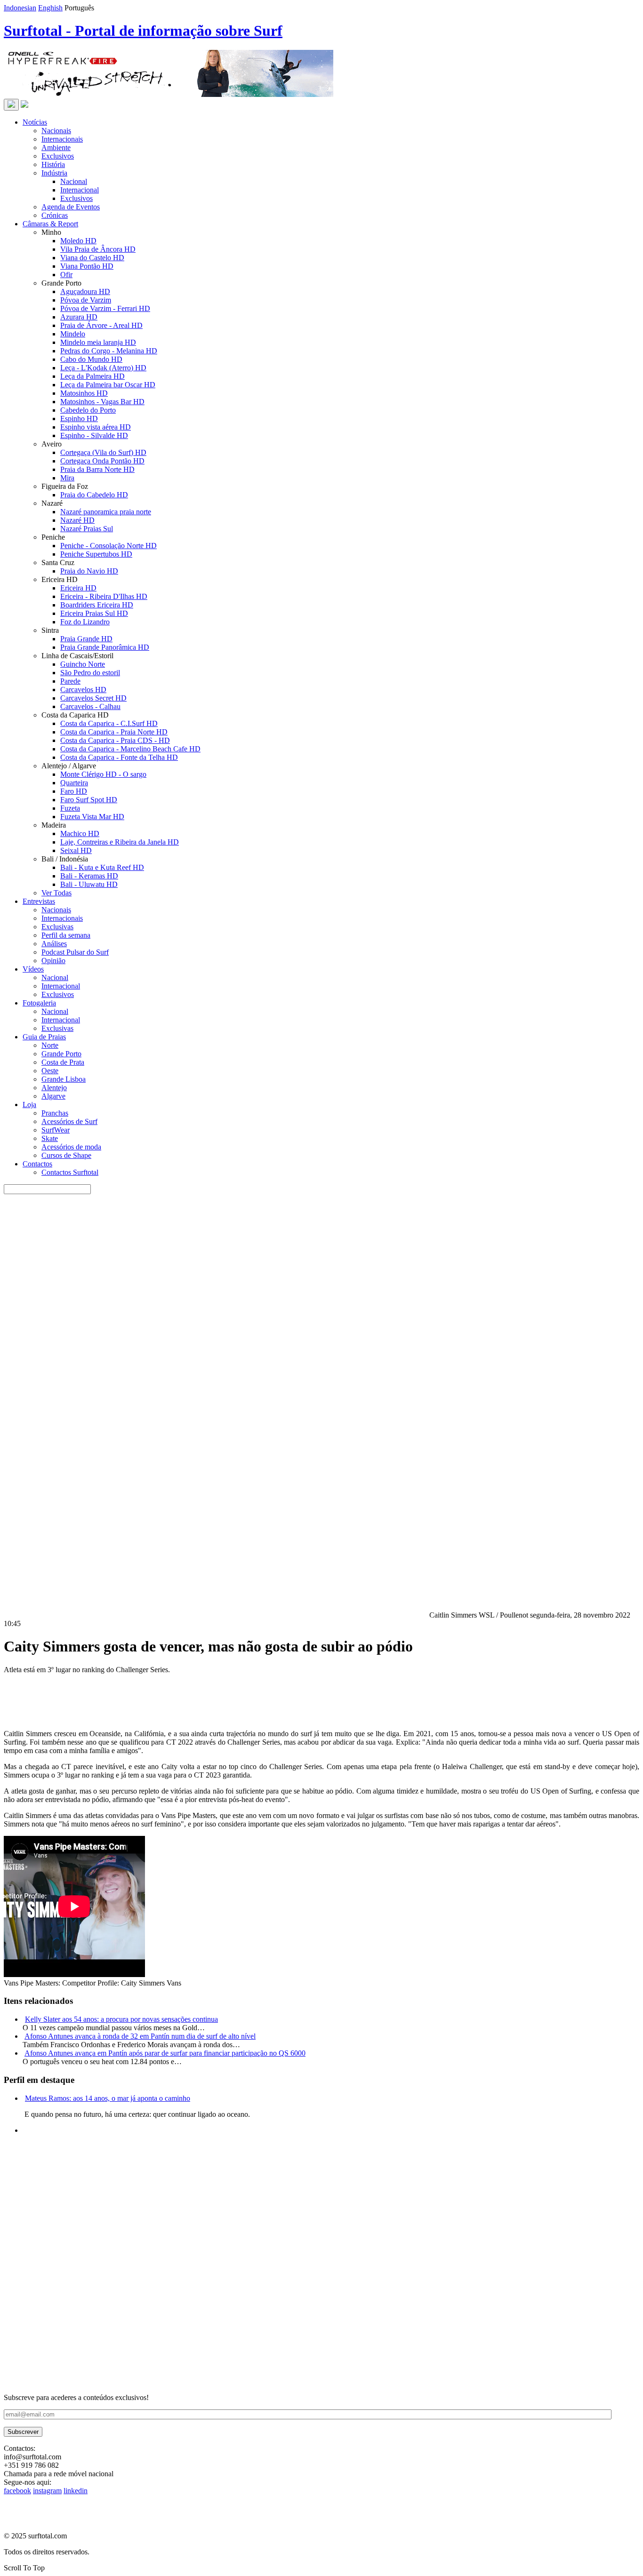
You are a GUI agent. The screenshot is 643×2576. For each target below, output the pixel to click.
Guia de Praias (44, 1037)
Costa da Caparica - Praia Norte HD (114, 732)
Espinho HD (79, 419)
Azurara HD (79, 317)
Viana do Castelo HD (92, 258)
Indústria (54, 173)
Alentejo (54, 1088)
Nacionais (56, 131)
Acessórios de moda (71, 1147)
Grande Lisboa (64, 1079)
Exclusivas (57, 927)
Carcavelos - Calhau (90, 706)
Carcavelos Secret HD (93, 698)
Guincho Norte (83, 664)
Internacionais (62, 139)
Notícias (35, 122)
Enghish (50, 8)
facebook (17, 2491)
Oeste (50, 1071)
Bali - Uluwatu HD (89, 884)
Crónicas (55, 215)
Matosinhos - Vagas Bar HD (102, 402)
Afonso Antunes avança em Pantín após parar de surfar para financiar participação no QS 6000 (165, 2053)
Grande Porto (61, 1054)
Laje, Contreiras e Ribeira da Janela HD (120, 842)
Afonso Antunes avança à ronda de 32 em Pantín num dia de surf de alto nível (140, 2036)
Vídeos (33, 969)
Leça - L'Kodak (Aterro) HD (103, 368)
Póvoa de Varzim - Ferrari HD (105, 308)
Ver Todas (56, 893)
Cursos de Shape (66, 1155)
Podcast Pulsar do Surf (75, 952)
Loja (29, 1105)
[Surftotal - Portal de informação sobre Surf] (24, 105)
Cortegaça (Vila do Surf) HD (103, 452)
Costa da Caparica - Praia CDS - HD (115, 740)
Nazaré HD (77, 520)
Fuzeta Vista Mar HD (92, 817)
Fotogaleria (39, 1003)
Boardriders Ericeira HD (97, 605)
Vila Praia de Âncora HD (98, 249)
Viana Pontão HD (87, 266)
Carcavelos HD (83, 690)
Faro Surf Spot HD (89, 800)
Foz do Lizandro (85, 622)
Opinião (53, 961)
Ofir (66, 275)
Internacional (80, 190)
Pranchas (55, 1113)
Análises (54, 944)
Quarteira (74, 783)
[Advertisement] (286, 2328)
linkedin (76, 2491)
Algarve (53, 1096)
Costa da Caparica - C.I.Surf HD (109, 723)
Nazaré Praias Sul (87, 529)
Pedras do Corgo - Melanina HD (109, 351)
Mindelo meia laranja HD (98, 342)
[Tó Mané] (74, 2257)
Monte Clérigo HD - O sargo (103, 774)
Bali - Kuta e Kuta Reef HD (102, 867)
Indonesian (20, 8)
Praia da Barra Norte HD (97, 469)
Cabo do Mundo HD (91, 359)
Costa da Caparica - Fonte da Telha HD (119, 757)
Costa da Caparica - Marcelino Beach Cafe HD (130, 749)
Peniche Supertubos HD (96, 554)
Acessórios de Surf (69, 1121)
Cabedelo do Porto (88, 410)
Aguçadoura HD (85, 291)
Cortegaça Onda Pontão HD (102, 461)
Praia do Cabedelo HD (94, 495)
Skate (50, 1138)
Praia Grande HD (86, 639)
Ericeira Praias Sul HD (94, 613)
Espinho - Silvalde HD (94, 435)
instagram (47, 2491)
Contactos (37, 1164)
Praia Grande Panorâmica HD (105, 647)
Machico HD (80, 833)
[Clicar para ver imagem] (216, 1615)
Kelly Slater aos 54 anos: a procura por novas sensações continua (121, 2019)
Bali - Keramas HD (89, 876)
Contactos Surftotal (70, 1172)
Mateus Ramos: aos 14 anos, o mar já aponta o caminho (108, 2098)
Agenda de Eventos (71, 207)
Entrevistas (39, 901)
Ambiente (56, 148)
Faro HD (74, 791)
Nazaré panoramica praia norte (106, 512)
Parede (70, 681)
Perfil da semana (66, 935)
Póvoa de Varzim (86, 300)
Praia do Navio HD (89, 571)
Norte (50, 1045)
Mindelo (73, 334)
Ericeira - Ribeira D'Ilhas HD (104, 596)
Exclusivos (58, 156)
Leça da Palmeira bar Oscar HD (108, 385)
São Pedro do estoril (90, 673)
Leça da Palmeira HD (92, 376)
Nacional (74, 181)
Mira (67, 478)
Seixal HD (76, 850)
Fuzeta (70, 808)
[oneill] (169, 94)
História (53, 164)
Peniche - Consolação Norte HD (109, 546)
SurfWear (56, 1130)
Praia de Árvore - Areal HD (101, 325)
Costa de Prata (63, 1062)
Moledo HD (78, 241)
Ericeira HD (78, 588)
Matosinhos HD (84, 393)
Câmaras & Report (50, 224)
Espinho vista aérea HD (96, 427)
